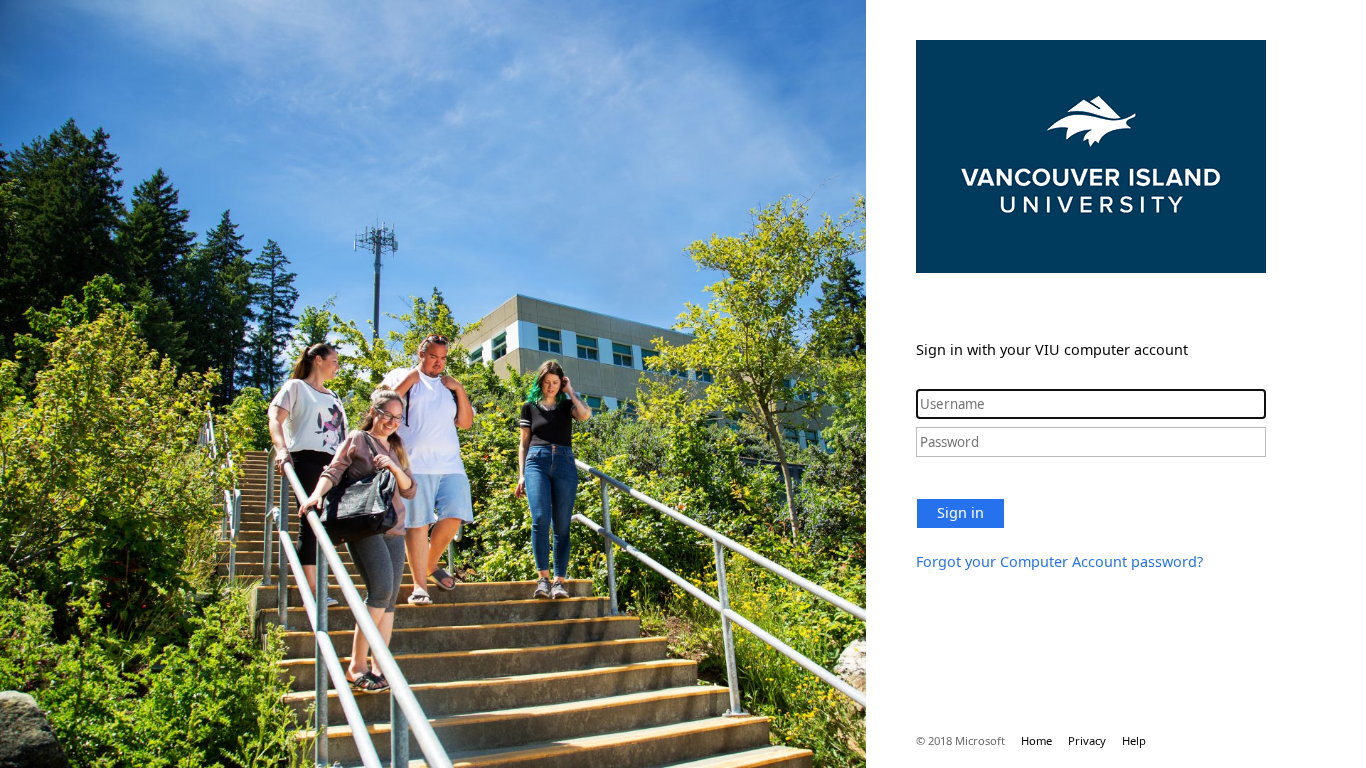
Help (1134, 740)
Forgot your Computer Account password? (1059, 561)
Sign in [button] (960, 512)
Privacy (1087, 740)
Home (1036, 740)
